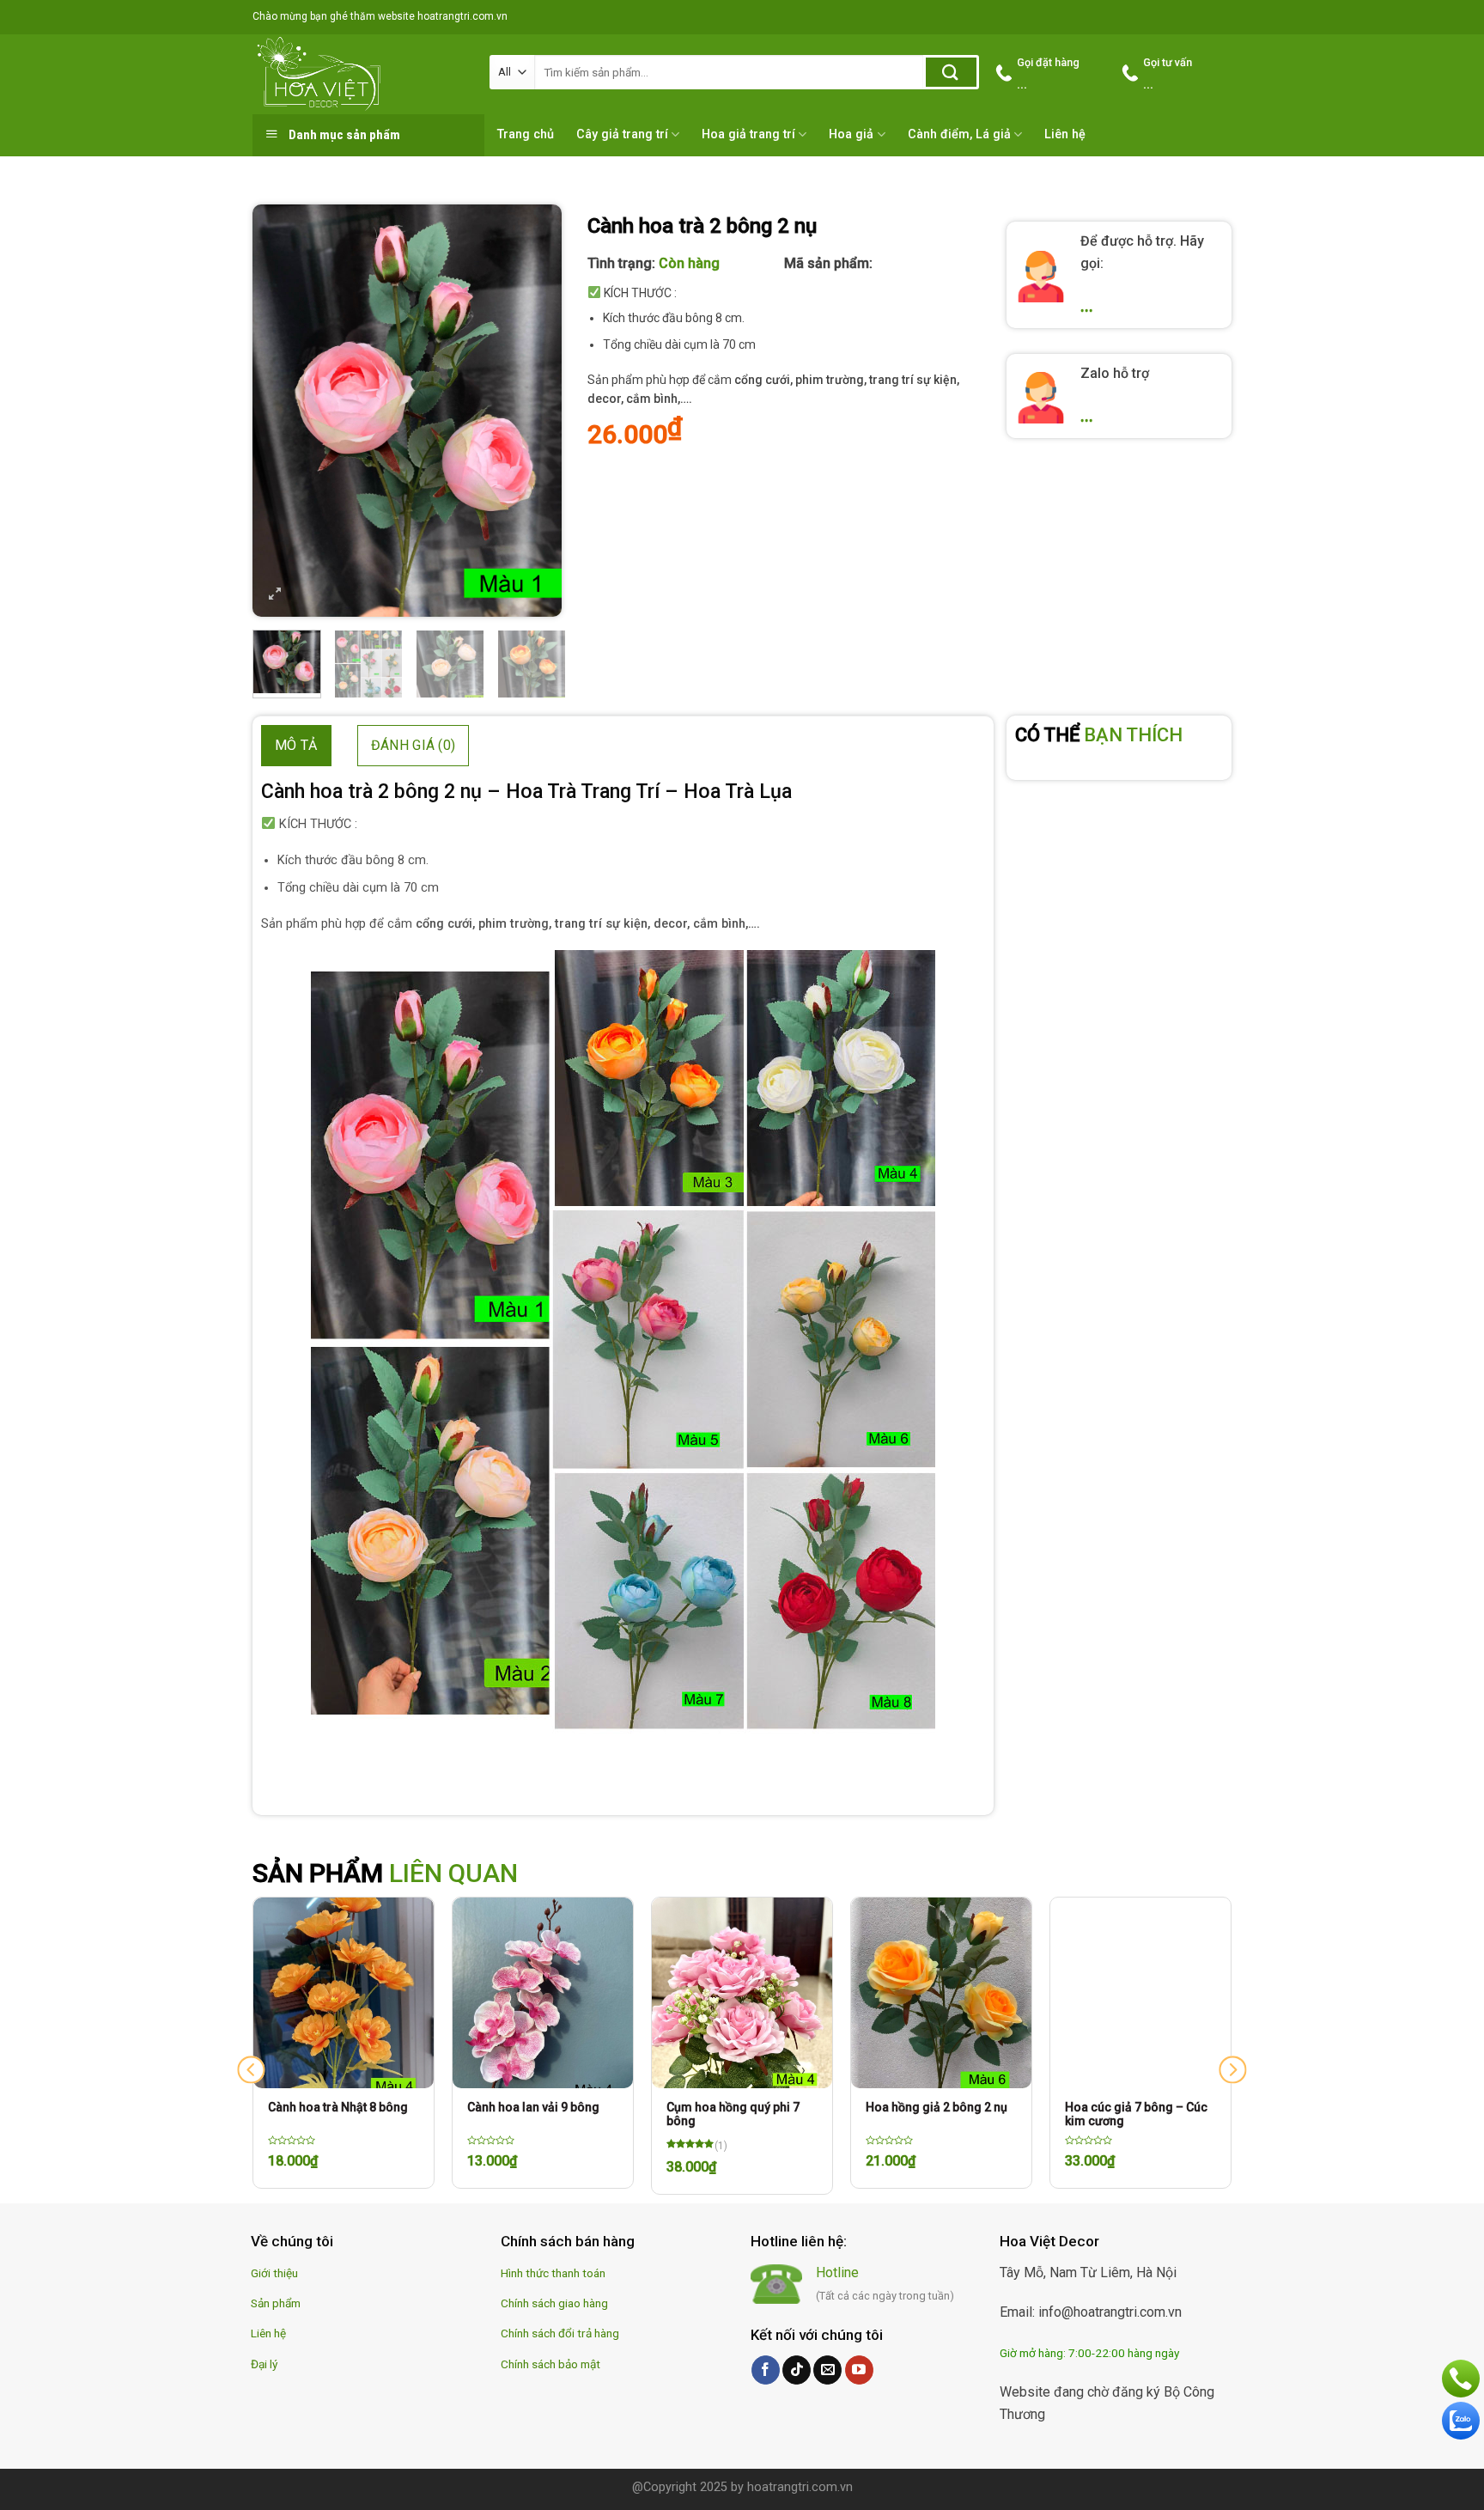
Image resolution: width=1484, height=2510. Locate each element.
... (1087, 306)
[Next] (534, 411)
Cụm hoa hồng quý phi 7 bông (733, 2114)
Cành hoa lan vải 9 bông (533, 2107)
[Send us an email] (827, 2370)
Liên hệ (1065, 134)
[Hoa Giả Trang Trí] (358, 74)
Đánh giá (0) (414, 745)
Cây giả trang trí (622, 134)
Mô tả (296, 745)
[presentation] (251, 2070)
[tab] (296, 746)
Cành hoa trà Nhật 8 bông (338, 2107)
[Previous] (280, 411)
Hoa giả (851, 134)
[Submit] (951, 72)
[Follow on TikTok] (797, 2370)
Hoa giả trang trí (748, 134)
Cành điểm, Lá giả (959, 134)
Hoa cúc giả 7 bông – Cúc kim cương (1136, 2114)
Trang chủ (526, 134)
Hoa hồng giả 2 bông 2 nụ (937, 2107)
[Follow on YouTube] (859, 2370)
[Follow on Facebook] (766, 2370)
